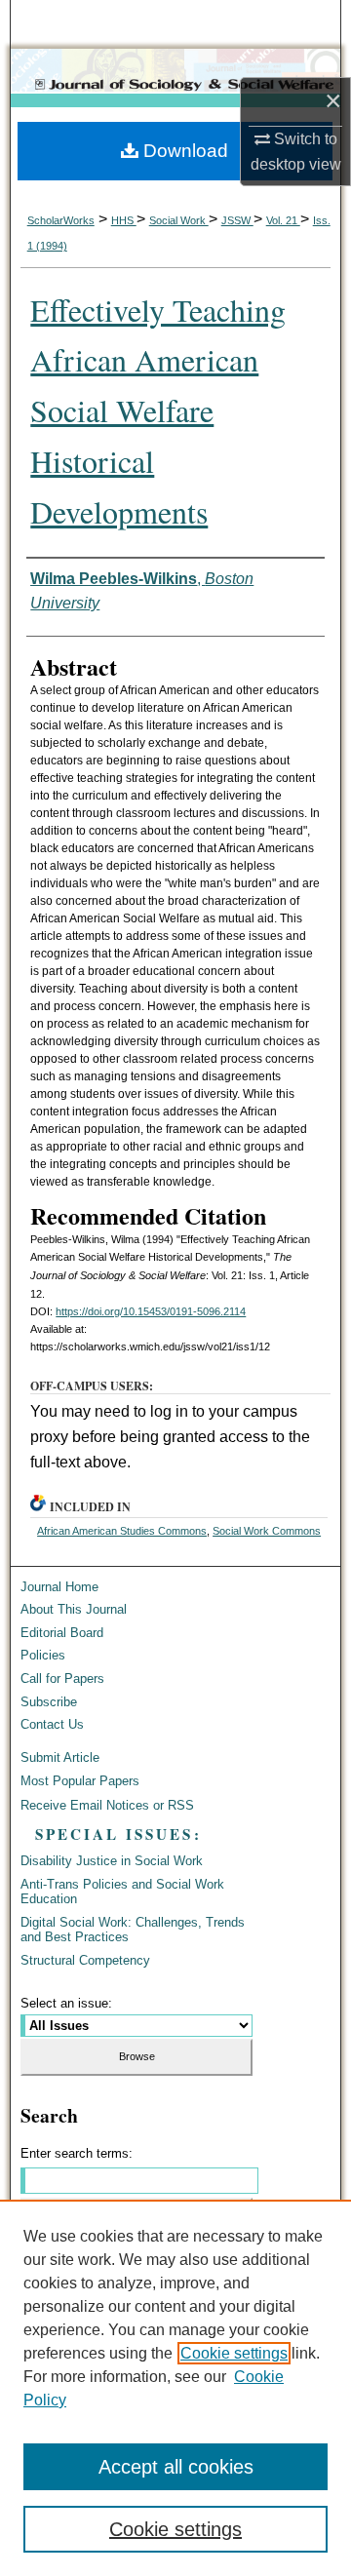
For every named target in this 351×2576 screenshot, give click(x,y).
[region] (175, 2388)
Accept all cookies (176, 2467)
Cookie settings (234, 2353)
